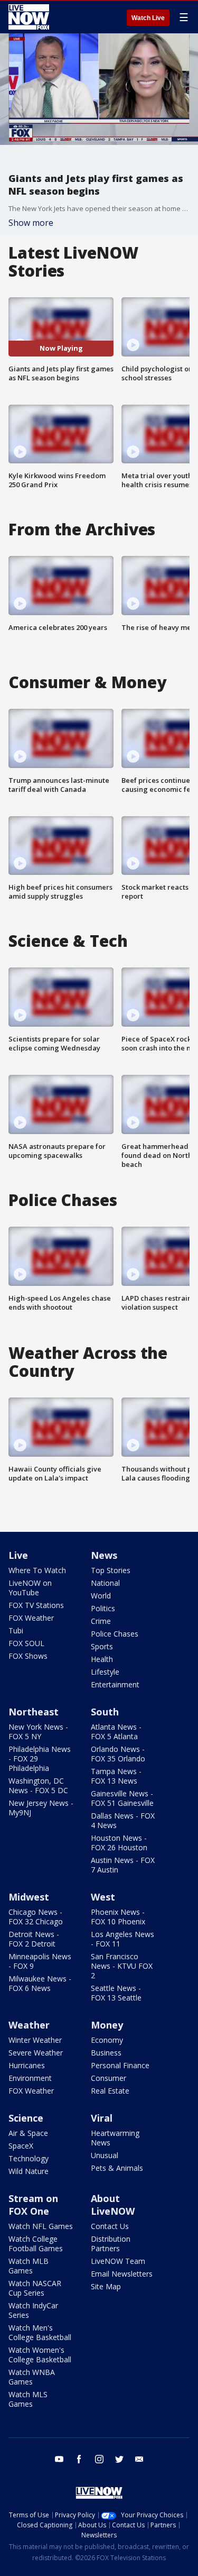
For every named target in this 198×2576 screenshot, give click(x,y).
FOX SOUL (26, 1643)
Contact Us (110, 2226)
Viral (102, 2118)
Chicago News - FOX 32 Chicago (36, 1917)
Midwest (29, 1897)
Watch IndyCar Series (33, 2310)
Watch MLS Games (28, 2399)
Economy (107, 2040)
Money (107, 2025)
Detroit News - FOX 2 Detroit (34, 1939)
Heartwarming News (115, 2138)
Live (18, 1555)
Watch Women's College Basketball (40, 2355)
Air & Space (28, 2133)
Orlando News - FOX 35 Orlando (118, 1754)
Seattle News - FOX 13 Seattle (116, 1993)
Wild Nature (29, 2171)
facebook (79, 2459)
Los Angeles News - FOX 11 (122, 1939)
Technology (29, 2158)
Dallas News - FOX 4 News (123, 1820)
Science (26, 2118)
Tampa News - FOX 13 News (116, 1776)
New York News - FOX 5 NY (38, 1732)
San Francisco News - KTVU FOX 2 (122, 1966)
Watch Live (148, 18)
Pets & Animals (117, 2168)
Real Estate (110, 2091)
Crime (101, 1621)
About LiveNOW (113, 2205)
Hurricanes (27, 2065)
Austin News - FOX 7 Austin (123, 1865)
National (105, 1583)
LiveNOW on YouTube (30, 1588)
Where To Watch (37, 1570)
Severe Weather (36, 2053)
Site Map (106, 2286)
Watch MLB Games (29, 2266)
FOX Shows (28, 1656)
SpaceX (21, 2146)
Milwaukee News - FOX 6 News (40, 1983)
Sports (102, 1646)
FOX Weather (31, 1618)
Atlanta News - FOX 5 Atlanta (116, 1732)
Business (106, 2053)
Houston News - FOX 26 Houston (119, 1843)
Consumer (109, 2078)
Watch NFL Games (41, 2226)
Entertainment (115, 1684)
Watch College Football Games (36, 2244)
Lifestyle (105, 1672)
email (139, 2459)
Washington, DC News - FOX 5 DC (38, 1785)
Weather (29, 2025)
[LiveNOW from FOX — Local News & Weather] (29, 17)
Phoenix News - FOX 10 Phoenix (118, 1917)
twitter (119, 2459)
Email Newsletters (122, 2274)
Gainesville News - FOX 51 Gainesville (122, 1798)
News (104, 1555)
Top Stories (111, 1570)
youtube (59, 2459)
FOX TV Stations (36, 1605)
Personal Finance (120, 2065)
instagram (99, 2459)
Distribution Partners (111, 2244)
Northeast (34, 1712)
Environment (30, 2078)
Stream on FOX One (33, 2205)
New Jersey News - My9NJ (41, 1808)
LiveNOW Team (118, 2261)
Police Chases (115, 1634)
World (101, 1596)
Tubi (16, 1630)
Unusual (105, 2155)
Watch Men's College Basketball (40, 2332)
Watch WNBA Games (32, 2377)
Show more (31, 223)
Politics (103, 1608)
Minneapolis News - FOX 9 (40, 1961)
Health (102, 1659)
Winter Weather (35, 2040)
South (105, 1712)
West (103, 1897)
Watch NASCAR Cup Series (35, 2288)
